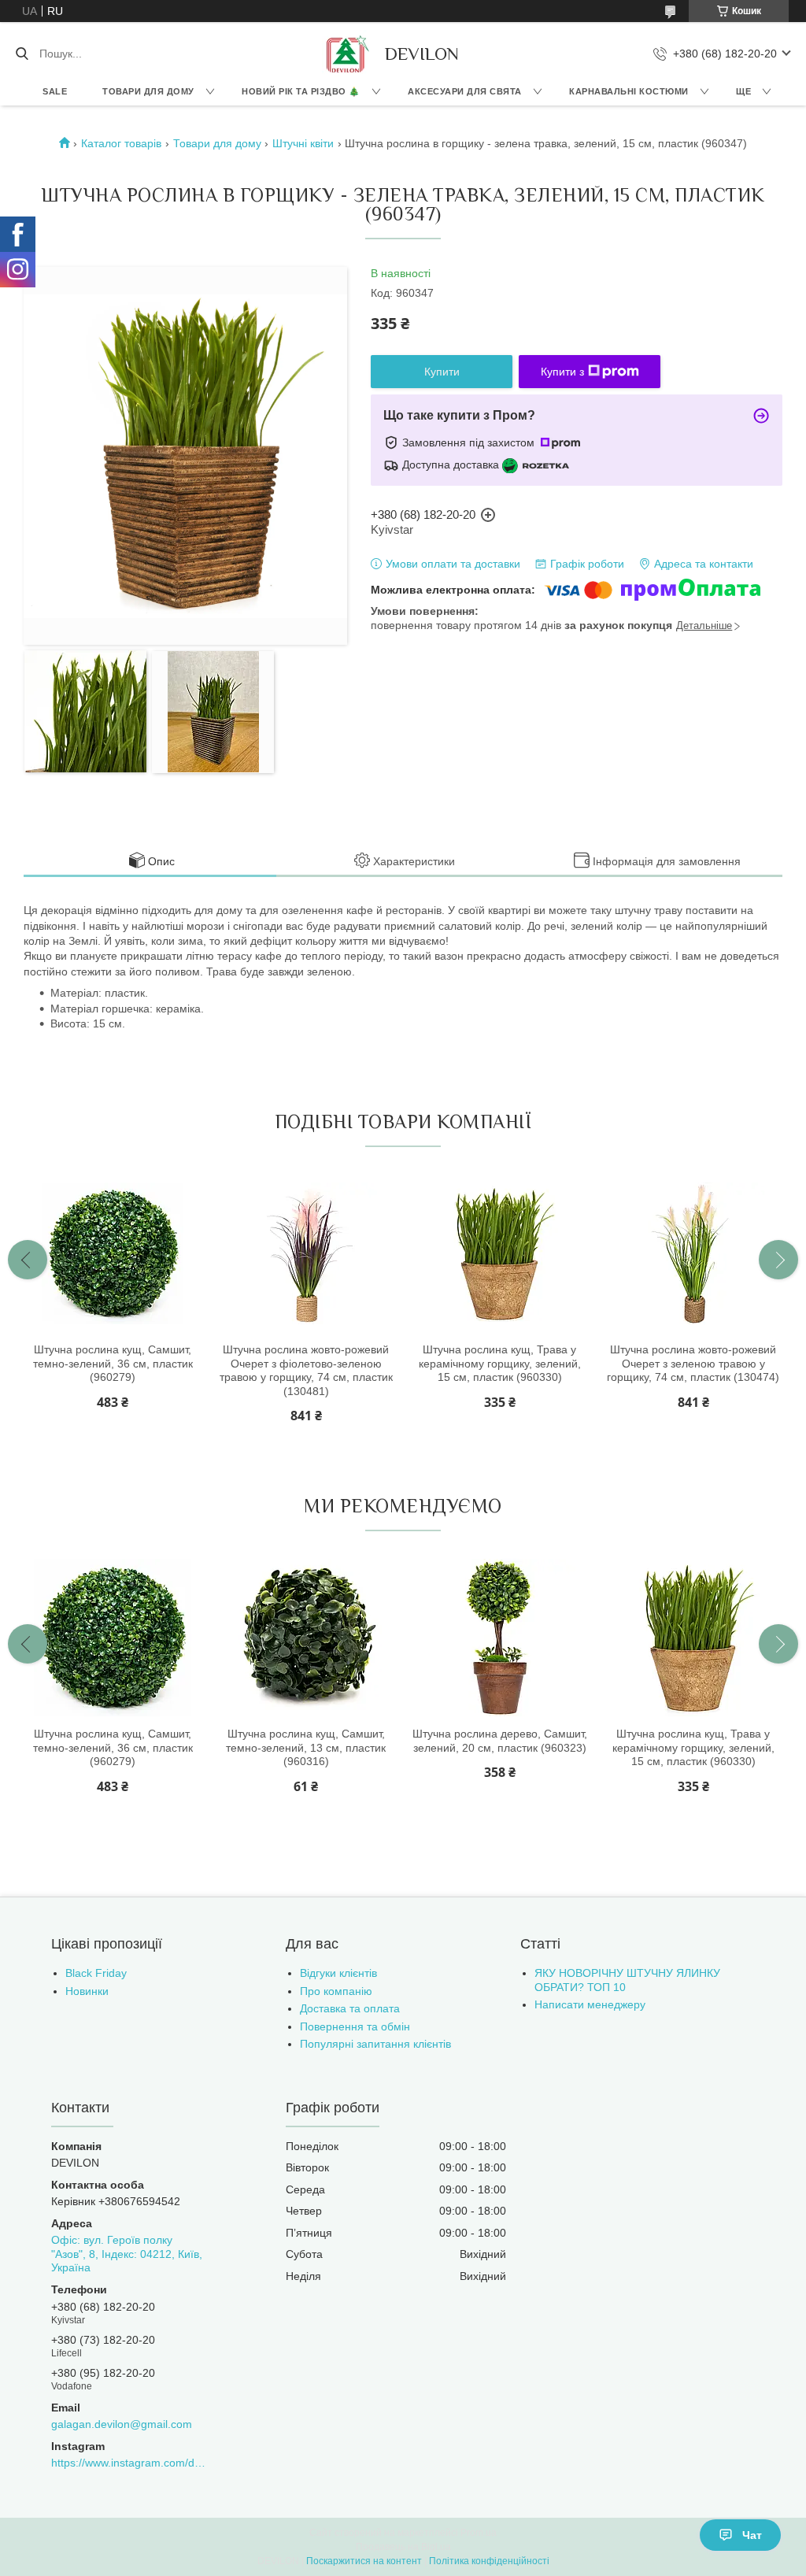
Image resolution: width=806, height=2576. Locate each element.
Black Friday (96, 1973)
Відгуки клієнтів (338, 1973)
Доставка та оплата (350, 2008)
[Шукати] (22, 54)
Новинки (87, 1991)
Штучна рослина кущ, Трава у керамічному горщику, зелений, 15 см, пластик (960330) (500, 1363)
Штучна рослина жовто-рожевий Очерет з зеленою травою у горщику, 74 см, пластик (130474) (693, 1363)
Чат (752, 2535)
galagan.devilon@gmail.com (122, 2424)
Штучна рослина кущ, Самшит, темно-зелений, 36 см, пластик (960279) (113, 1363)
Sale (55, 91)
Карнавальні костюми (629, 91)
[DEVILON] (346, 54)
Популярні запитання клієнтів (375, 2044)
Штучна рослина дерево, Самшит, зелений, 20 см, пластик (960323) (500, 1741)
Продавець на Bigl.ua (403, 2547)
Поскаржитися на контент (364, 2561)
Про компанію (336, 1991)
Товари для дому (148, 91)
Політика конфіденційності (489, 2561)
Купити (442, 372)
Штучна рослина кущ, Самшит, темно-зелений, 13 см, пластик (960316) (306, 1747)
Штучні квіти (303, 143)
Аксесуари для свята (465, 91)
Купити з (562, 372)
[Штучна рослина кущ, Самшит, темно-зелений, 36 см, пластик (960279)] (113, 1253)
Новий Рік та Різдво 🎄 (301, 91)
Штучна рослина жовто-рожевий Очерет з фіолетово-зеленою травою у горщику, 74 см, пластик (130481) (306, 1370)
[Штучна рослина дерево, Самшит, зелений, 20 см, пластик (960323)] (500, 1638)
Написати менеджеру (590, 2004)
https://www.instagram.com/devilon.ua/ (129, 2463)
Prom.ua (479, 2533)
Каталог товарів (121, 143)
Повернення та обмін (355, 2026)
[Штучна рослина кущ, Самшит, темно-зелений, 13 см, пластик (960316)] (306, 1638)
